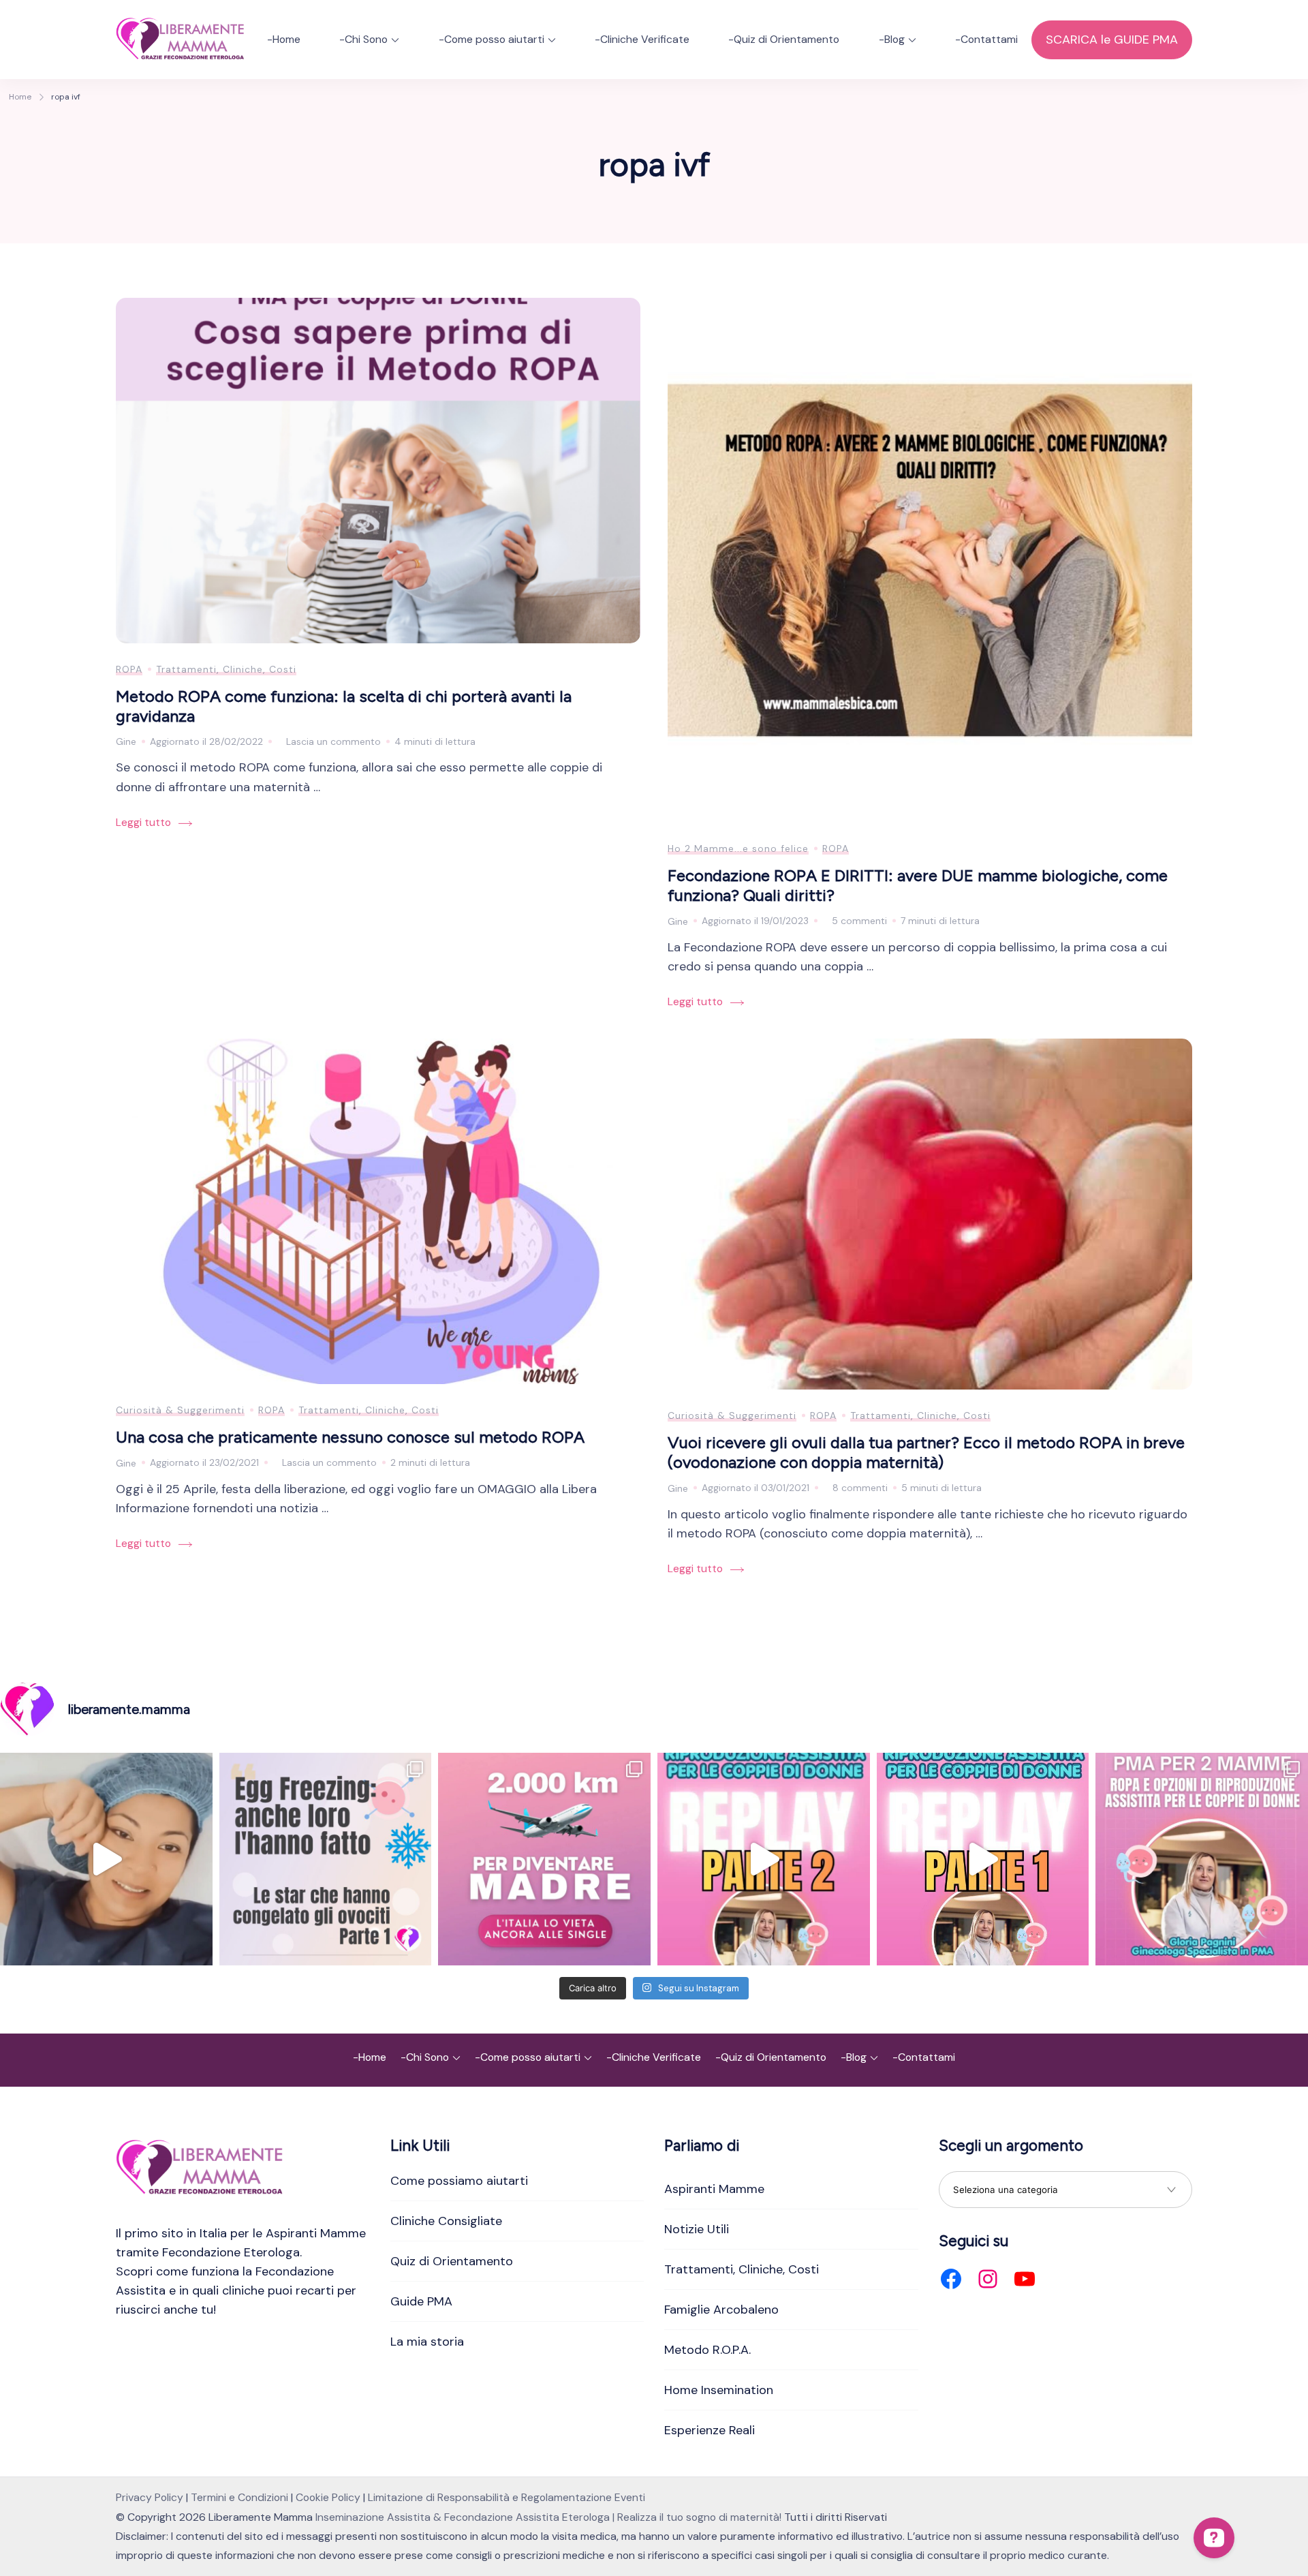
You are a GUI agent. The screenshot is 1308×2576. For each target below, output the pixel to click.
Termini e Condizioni (239, 2497)
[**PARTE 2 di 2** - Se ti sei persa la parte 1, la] (764, 1859)
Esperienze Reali (710, 2430)
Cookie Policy (328, 2497)
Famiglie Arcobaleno (721, 2310)
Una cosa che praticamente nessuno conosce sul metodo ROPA (350, 1437)
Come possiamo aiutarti (459, 2181)
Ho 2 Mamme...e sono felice (738, 848)
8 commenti (860, 1489)
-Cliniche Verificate (642, 39)
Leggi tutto (143, 822)
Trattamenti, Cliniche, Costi (226, 669)
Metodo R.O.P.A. (707, 2350)
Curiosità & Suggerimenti (180, 1410)
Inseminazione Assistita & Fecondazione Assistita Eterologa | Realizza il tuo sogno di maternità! (548, 2517)
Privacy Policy (150, 2497)
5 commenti (859, 922)
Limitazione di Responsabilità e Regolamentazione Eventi (507, 2497)
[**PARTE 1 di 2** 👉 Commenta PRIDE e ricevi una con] (983, 1859)
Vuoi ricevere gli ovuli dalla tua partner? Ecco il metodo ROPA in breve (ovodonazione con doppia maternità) (926, 1452)
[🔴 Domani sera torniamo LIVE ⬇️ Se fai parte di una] (1202, 1859)
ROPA (129, 669)
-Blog (892, 39)
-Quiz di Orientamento (784, 39)
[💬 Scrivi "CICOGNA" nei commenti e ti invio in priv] (106, 1859)
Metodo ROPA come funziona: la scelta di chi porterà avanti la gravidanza (344, 706)
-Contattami (986, 39)
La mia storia (427, 2342)
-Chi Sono (363, 39)
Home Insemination (719, 2390)
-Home (284, 39)
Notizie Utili (697, 2229)
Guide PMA (421, 2301)
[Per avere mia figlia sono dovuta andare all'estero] (544, 1859)
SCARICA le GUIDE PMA (1112, 40)
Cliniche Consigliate (446, 2221)
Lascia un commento (333, 743)
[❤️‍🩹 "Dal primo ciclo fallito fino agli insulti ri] (326, 1859)
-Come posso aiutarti (492, 39)
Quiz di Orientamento (452, 2261)
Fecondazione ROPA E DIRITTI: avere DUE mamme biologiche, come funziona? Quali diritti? (918, 885)
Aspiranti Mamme (714, 2189)
